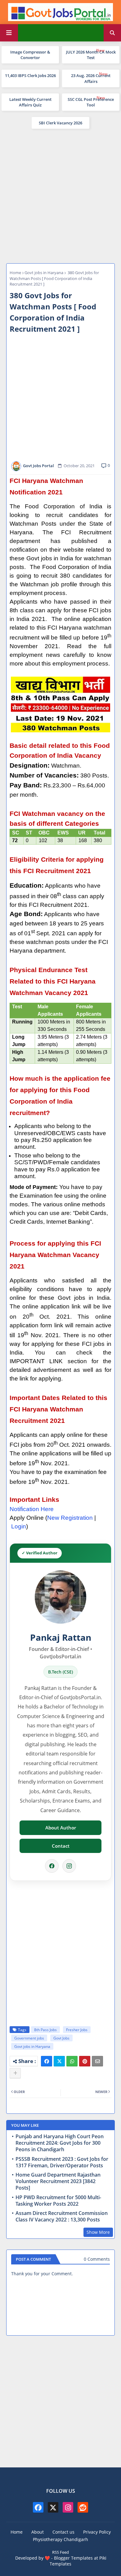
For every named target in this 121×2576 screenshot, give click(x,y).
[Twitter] (59, 2061)
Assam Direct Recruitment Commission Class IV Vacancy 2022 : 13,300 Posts (62, 2216)
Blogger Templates (73, 2558)
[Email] (97, 2061)
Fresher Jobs (77, 2030)
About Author (61, 1828)
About (38, 2532)
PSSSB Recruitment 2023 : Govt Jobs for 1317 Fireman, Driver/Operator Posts (62, 2162)
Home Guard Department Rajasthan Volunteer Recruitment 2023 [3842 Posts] (58, 2181)
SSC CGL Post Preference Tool (91, 102)
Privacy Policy (97, 2532)
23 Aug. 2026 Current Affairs (91, 78)
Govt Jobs (61, 2038)
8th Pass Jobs (45, 2030)
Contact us (63, 2532)
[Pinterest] (85, 2061)
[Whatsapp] (72, 2061)
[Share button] (15, 2073)
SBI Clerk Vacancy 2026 (60, 123)
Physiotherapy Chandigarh (60, 2539)
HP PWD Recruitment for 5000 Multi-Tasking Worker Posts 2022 (58, 2201)
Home (15, 273)
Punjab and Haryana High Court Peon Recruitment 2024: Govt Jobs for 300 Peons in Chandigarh (60, 2143)
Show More (98, 2232)
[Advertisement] (60, 195)
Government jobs (29, 2038)
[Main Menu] (9, 33)
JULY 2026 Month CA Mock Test (91, 55)
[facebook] (38, 2507)
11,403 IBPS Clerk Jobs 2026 (30, 75)
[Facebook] (52, 1866)
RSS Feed (60, 2552)
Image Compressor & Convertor (30, 55)
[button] (112, 33)
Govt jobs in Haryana (44, 273)
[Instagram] (69, 1866)
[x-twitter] (53, 2507)
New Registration (70, 1518)
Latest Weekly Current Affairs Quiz (30, 102)
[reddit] (83, 2507)
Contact (61, 1846)
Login (19, 1526)
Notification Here (32, 1509)
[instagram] (68, 2507)
